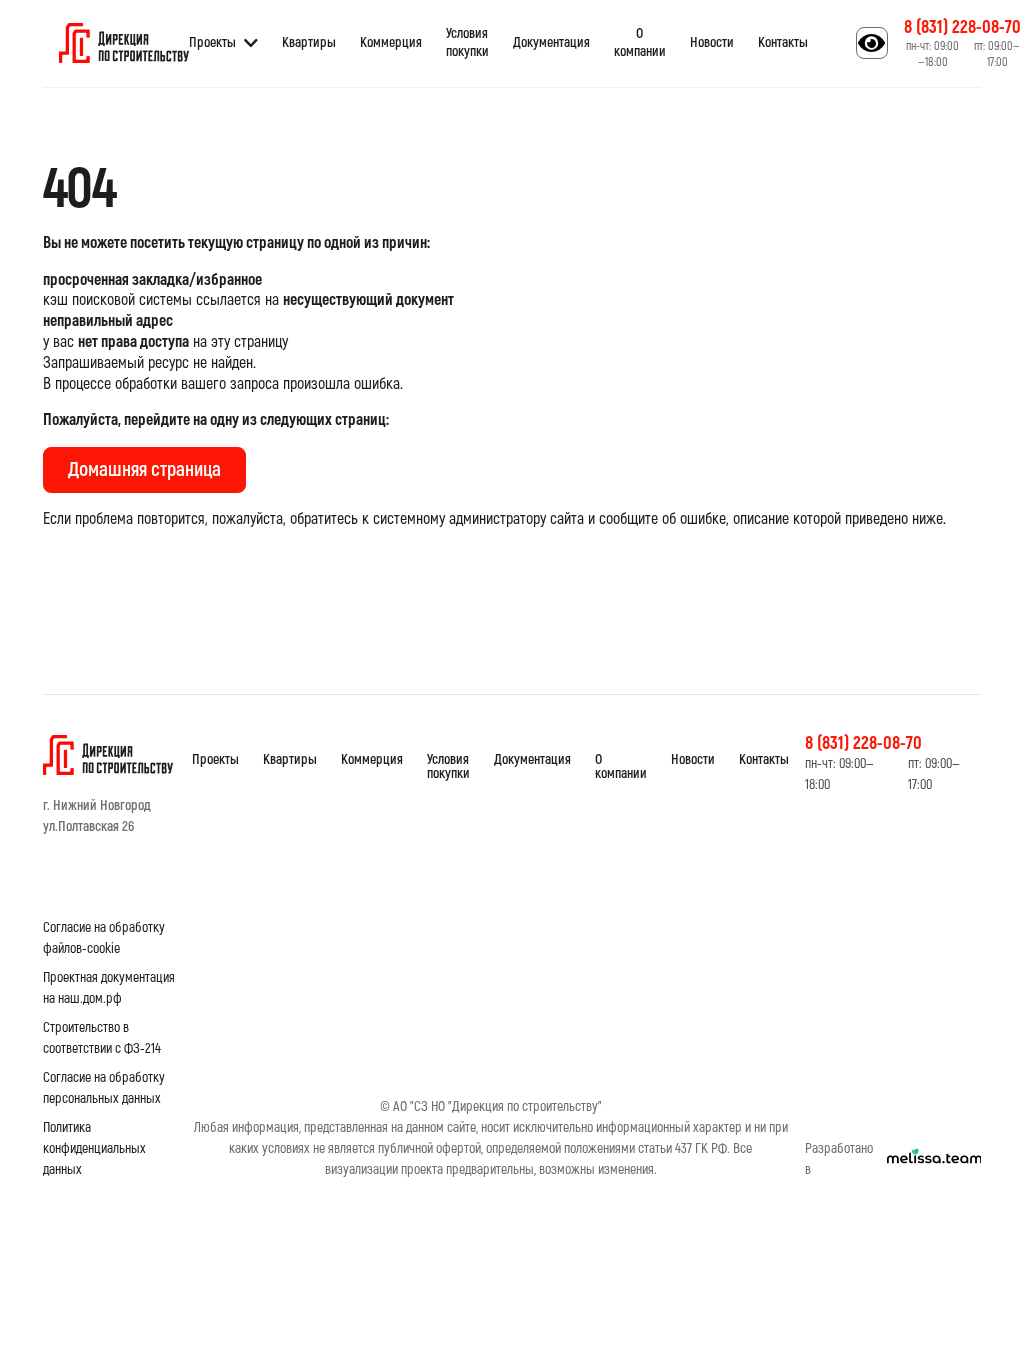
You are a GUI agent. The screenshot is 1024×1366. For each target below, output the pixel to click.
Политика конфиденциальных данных (94, 1148)
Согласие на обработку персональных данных (104, 1088)
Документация (551, 42)
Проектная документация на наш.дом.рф (109, 988)
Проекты (212, 42)
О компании (640, 42)
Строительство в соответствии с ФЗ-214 (102, 1038)
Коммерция (391, 42)
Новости (712, 42)
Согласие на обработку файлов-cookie (104, 938)
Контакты (783, 42)
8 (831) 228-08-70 (962, 27)
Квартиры (309, 42)
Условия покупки (467, 42)
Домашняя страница (144, 469)
